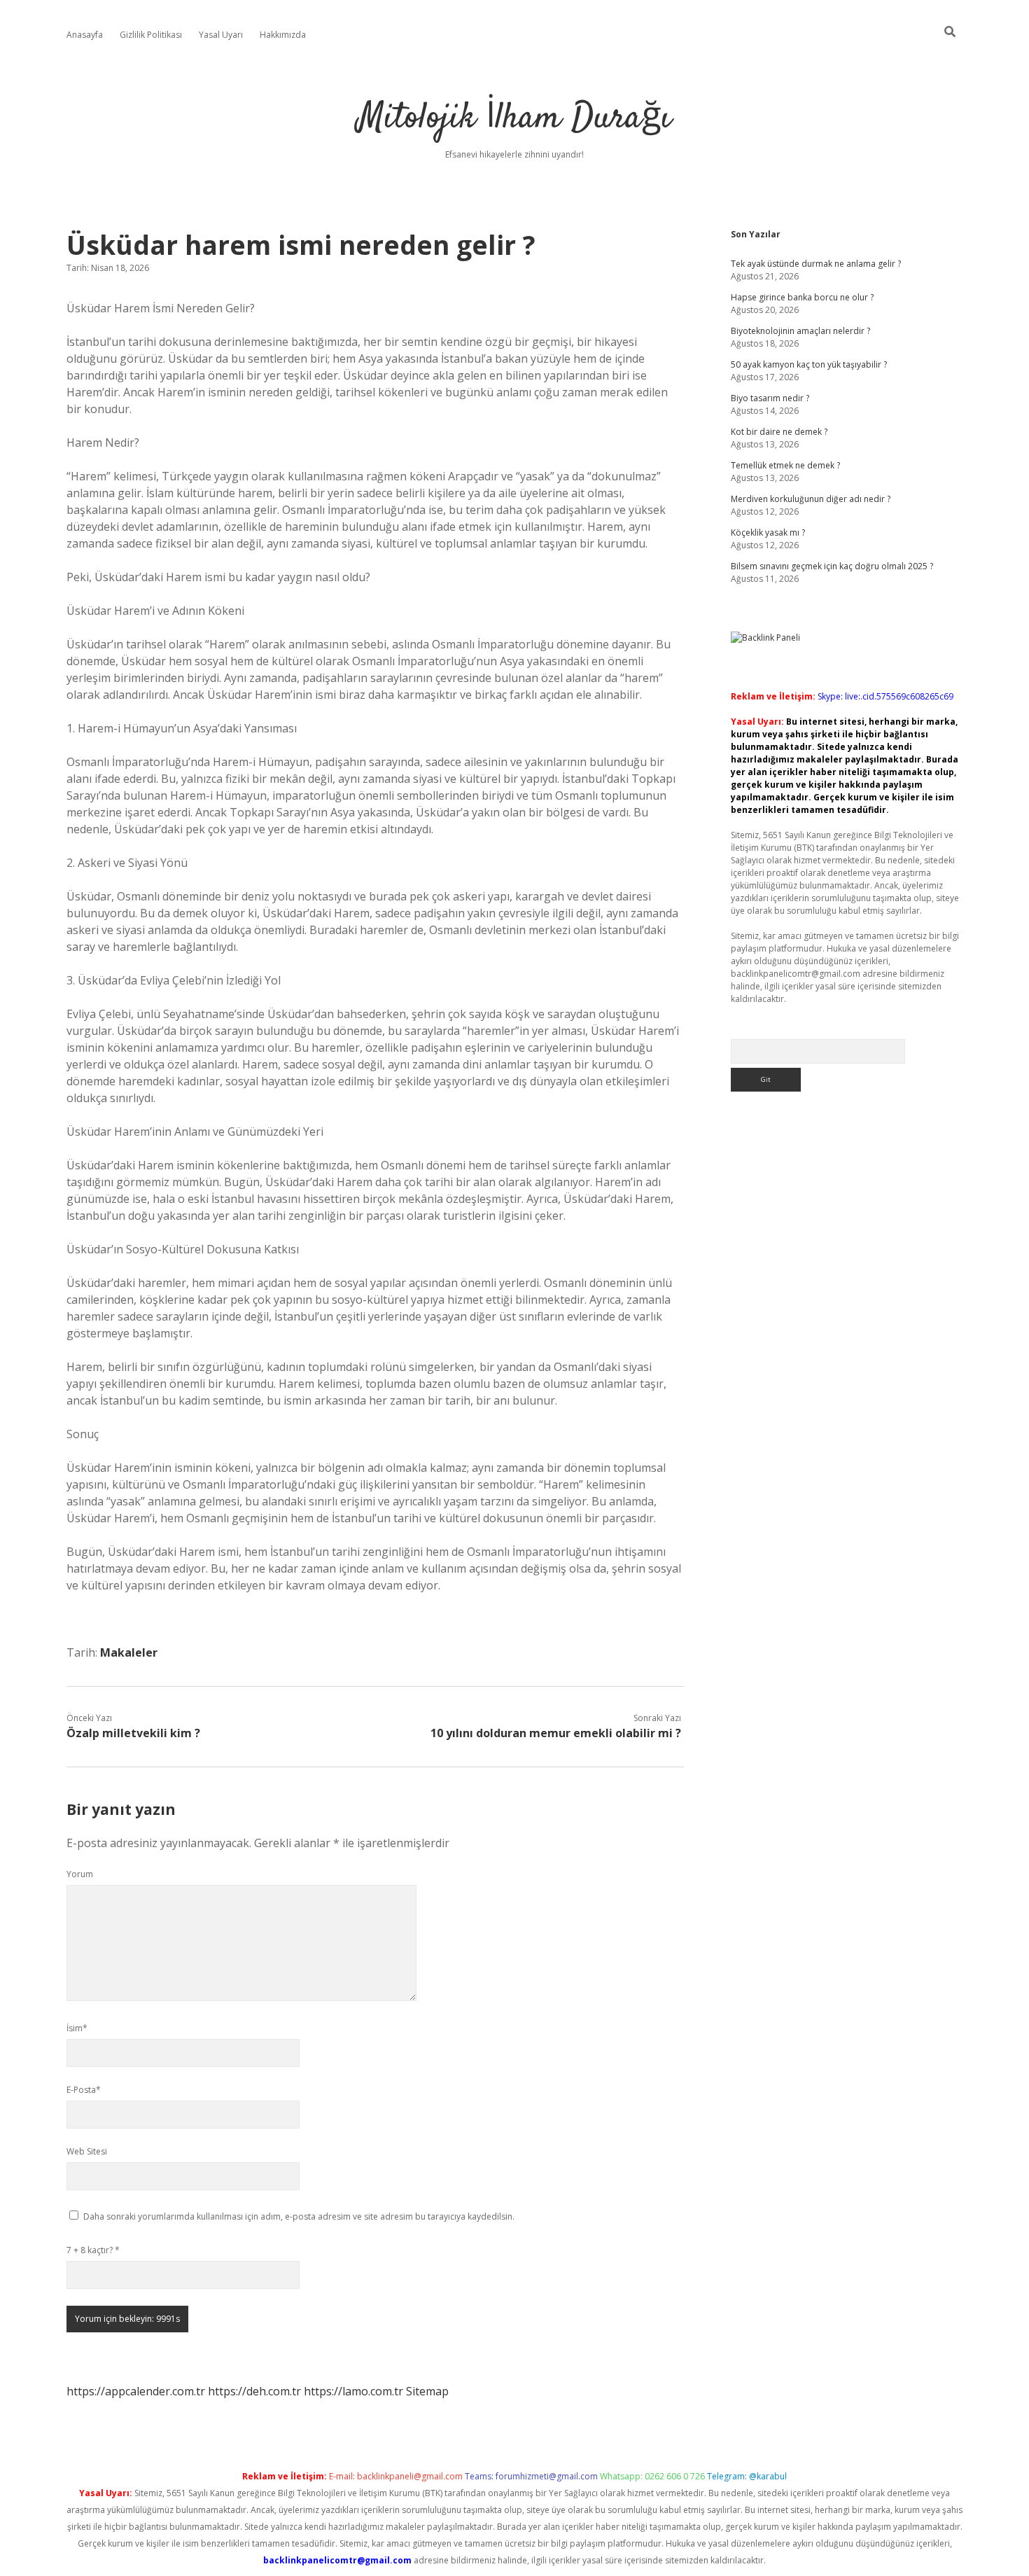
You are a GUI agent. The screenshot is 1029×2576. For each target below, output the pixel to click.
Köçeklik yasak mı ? (768, 532)
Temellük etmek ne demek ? (785, 465)
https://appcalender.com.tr (136, 2391)
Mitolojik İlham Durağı (514, 119)
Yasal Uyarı (221, 35)
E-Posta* (84, 2090)
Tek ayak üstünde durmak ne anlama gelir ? (816, 264)
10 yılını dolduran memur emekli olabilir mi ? (556, 1733)
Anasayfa (85, 35)
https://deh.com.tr (254, 2391)
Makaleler (129, 1652)
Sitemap (427, 2391)
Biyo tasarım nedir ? (770, 398)
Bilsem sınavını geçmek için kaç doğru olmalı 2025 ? (832, 566)
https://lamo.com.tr (353, 2391)
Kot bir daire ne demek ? (779, 432)
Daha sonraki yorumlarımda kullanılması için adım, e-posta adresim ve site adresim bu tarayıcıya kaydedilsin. (299, 2216)
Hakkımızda (283, 35)
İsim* (77, 2028)
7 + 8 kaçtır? (93, 2250)
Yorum (80, 1874)
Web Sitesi (87, 2151)
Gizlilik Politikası (151, 35)
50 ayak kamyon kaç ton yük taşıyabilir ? (809, 364)
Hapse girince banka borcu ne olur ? (802, 297)
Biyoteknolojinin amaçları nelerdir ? (800, 331)
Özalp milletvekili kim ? (133, 1733)
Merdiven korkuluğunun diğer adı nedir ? (811, 499)
